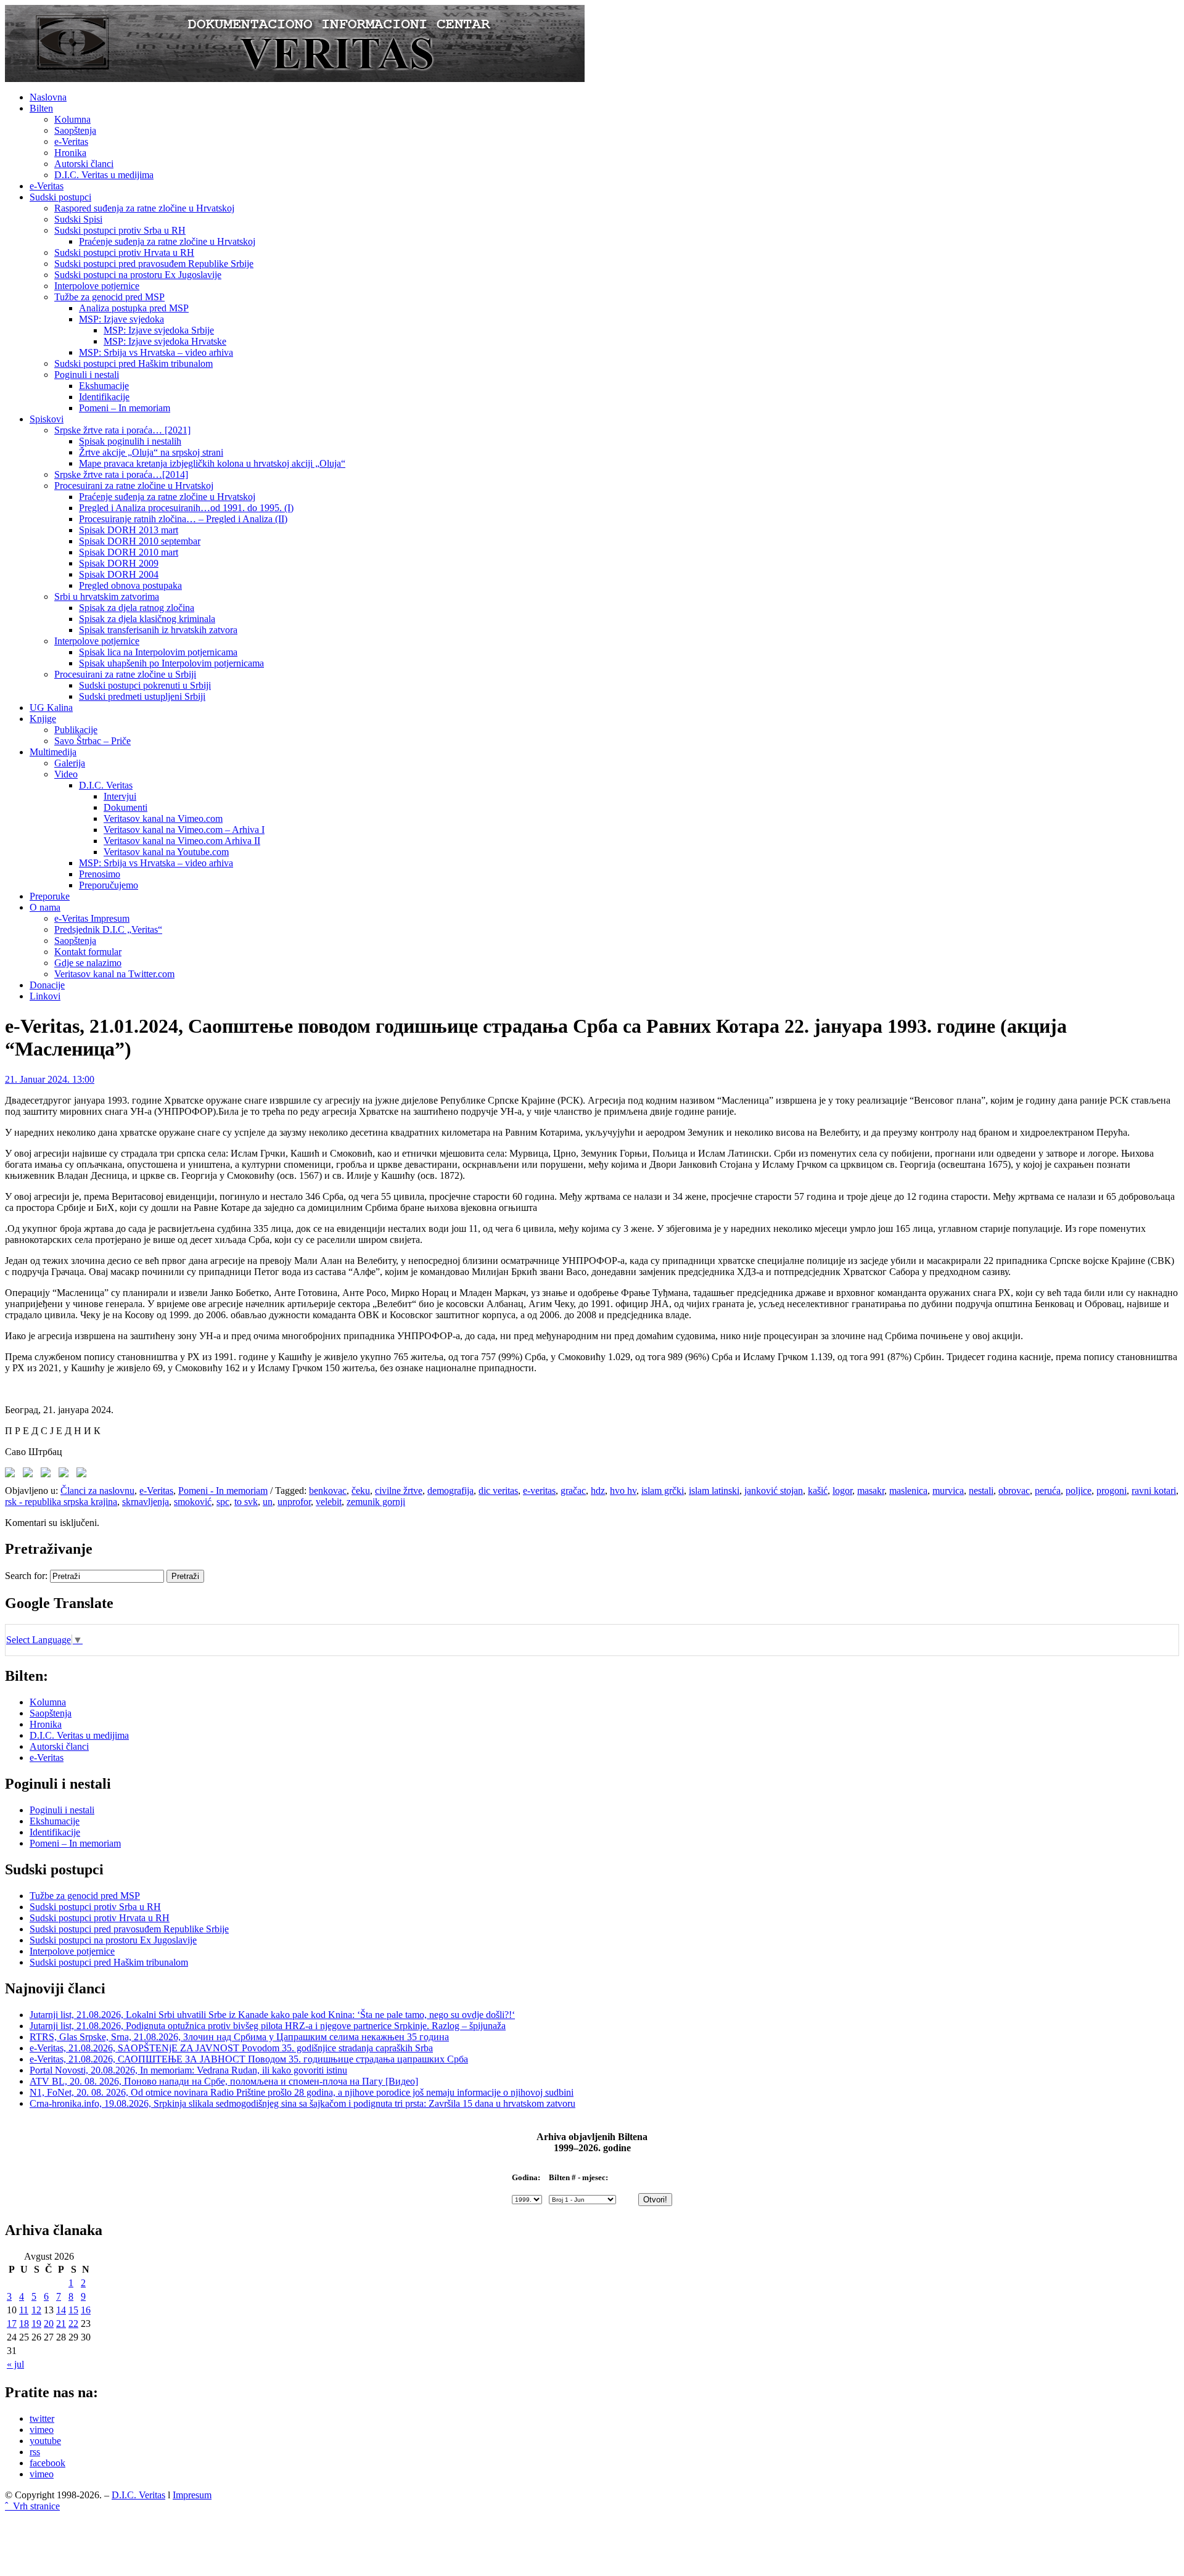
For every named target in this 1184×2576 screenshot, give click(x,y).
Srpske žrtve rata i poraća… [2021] (122, 430)
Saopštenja (75, 130)
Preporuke (50, 896)
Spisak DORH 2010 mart (129, 552)
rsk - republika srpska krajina (61, 1502)
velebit (329, 1502)
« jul (15, 2364)
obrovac (1014, 1491)
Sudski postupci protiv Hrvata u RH (124, 252)
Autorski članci (84, 164)
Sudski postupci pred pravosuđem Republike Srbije (154, 264)
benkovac (328, 1491)
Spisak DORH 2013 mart (129, 530)
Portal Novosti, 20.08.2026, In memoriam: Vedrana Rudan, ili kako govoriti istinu (188, 2070)
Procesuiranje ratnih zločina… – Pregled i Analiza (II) (183, 519)
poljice (1079, 1491)
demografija (450, 1491)
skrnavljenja (146, 1502)
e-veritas (539, 1491)
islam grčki (663, 1491)
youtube (45, 2441)
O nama (45, 907)
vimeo (42, 2430)
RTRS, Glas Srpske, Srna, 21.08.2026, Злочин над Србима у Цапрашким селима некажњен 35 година (239, 2037)
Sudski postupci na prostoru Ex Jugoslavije (138, 275)
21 (61, 2324)
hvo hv (623, 1491)
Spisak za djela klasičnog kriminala (147, 619)
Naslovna (48, 97)
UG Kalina (51, 708)
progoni (1112, 1491)
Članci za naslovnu (97, 1491)
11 (24, 2310)
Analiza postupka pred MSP (134, 308)
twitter (42, 2418)
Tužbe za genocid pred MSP (109, 297)
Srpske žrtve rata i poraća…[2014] (121, 474)
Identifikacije (104, 397)
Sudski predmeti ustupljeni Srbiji (142, 696)
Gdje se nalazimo (88, 963)
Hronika (70, 153)
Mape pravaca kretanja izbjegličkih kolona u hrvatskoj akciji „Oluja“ (212, 463)
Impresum (192, 2495)
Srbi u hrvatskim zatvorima (107, 597)
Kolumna (72, 119)
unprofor (294, 1502)
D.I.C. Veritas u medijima (104, 175)
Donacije (47, 985)
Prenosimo (100, 874)
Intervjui (120, 796)
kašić (818, 1491)
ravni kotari (1154, 1491)
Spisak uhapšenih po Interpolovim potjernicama (171, 663)
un (268, 1502)
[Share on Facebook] (12, 1475)
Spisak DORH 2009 (119, 563)
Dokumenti (125, 807)
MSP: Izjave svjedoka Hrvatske (165, 341)
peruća (1048, 1491)
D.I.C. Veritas (106, 785)
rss (35, 2452)
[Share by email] (84, 1475)
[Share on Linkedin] (66, 1475)
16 (86, 2310)
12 (36, 2310)
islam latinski (714, 1491)
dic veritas (498, 1491)
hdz (598, 1491)
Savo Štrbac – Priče (92, 741)
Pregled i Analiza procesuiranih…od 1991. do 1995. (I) (186, 508)
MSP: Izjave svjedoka (121, 319)
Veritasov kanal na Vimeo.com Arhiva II (182, 841)
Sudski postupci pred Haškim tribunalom (134, 363)
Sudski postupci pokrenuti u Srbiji (145, 685)
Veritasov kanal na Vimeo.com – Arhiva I (184, 830)
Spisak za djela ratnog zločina (137, 608)
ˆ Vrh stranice (32, 2506)
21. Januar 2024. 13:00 (50, 1079)
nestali (981, 1491)
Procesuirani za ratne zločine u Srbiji (125, 674)
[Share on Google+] (48, 1475)
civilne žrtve (399, 1491)
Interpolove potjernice (97, 286)
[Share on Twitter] (30, 1475)
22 (73, 2324)
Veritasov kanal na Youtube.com (166, 852)
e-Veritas (71, 142)
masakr (871, 1491)
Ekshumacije (104, 386)
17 (12, 2324)
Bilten (41, 108)
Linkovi (45, 996)
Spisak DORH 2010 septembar (140, 541)
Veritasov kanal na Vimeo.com (163, 818)
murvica (948, 1491)
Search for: (26, 1576)
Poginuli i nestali (87, 375)
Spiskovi (47, 419)
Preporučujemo (109, 885)
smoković (193, 1502)
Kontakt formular (88, 952)
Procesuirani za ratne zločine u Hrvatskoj (134, 486)
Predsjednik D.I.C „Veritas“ (108, 929)
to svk (246, 1502)
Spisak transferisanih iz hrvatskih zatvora (158, 630)
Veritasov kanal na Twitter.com (114, 974)
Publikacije (76, 730)
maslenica (908, 1491)
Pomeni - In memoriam (223, 1491)
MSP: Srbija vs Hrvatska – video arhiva (156, 352)
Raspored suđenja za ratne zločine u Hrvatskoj (144, 208)
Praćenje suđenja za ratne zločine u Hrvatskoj (167, 241)
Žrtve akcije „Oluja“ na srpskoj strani (151, 452)
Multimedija (53, 752)
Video (66, 774)
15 (73, 2310)
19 (36, 2324)
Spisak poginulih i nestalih (130, 441)
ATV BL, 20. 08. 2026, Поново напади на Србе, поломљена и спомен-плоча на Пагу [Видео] (224, 2081)
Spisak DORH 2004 (119, 574)
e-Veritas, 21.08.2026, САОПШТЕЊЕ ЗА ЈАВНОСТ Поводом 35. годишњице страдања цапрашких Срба (249, 2059)
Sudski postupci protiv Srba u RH (120, 230)
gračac (573, 1491)
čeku (361, 1491)
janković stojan (774, 1491)
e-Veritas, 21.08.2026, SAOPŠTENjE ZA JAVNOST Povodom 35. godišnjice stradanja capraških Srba (231, 2048)
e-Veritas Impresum (92, 918)
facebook (47, 2463)
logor (842, 1491)
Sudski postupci (60, 197)
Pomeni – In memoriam (125, 408)
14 (61, 2310)
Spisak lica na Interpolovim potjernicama (158, 652)
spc (223, 1502)
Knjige (43, 719)
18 (24, 2324)
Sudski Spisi (78, 219)
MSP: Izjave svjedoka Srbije (159, 330)
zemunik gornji (376, 1502)
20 (49, 2324)
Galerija (70, 763)
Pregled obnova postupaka (130, 585)
